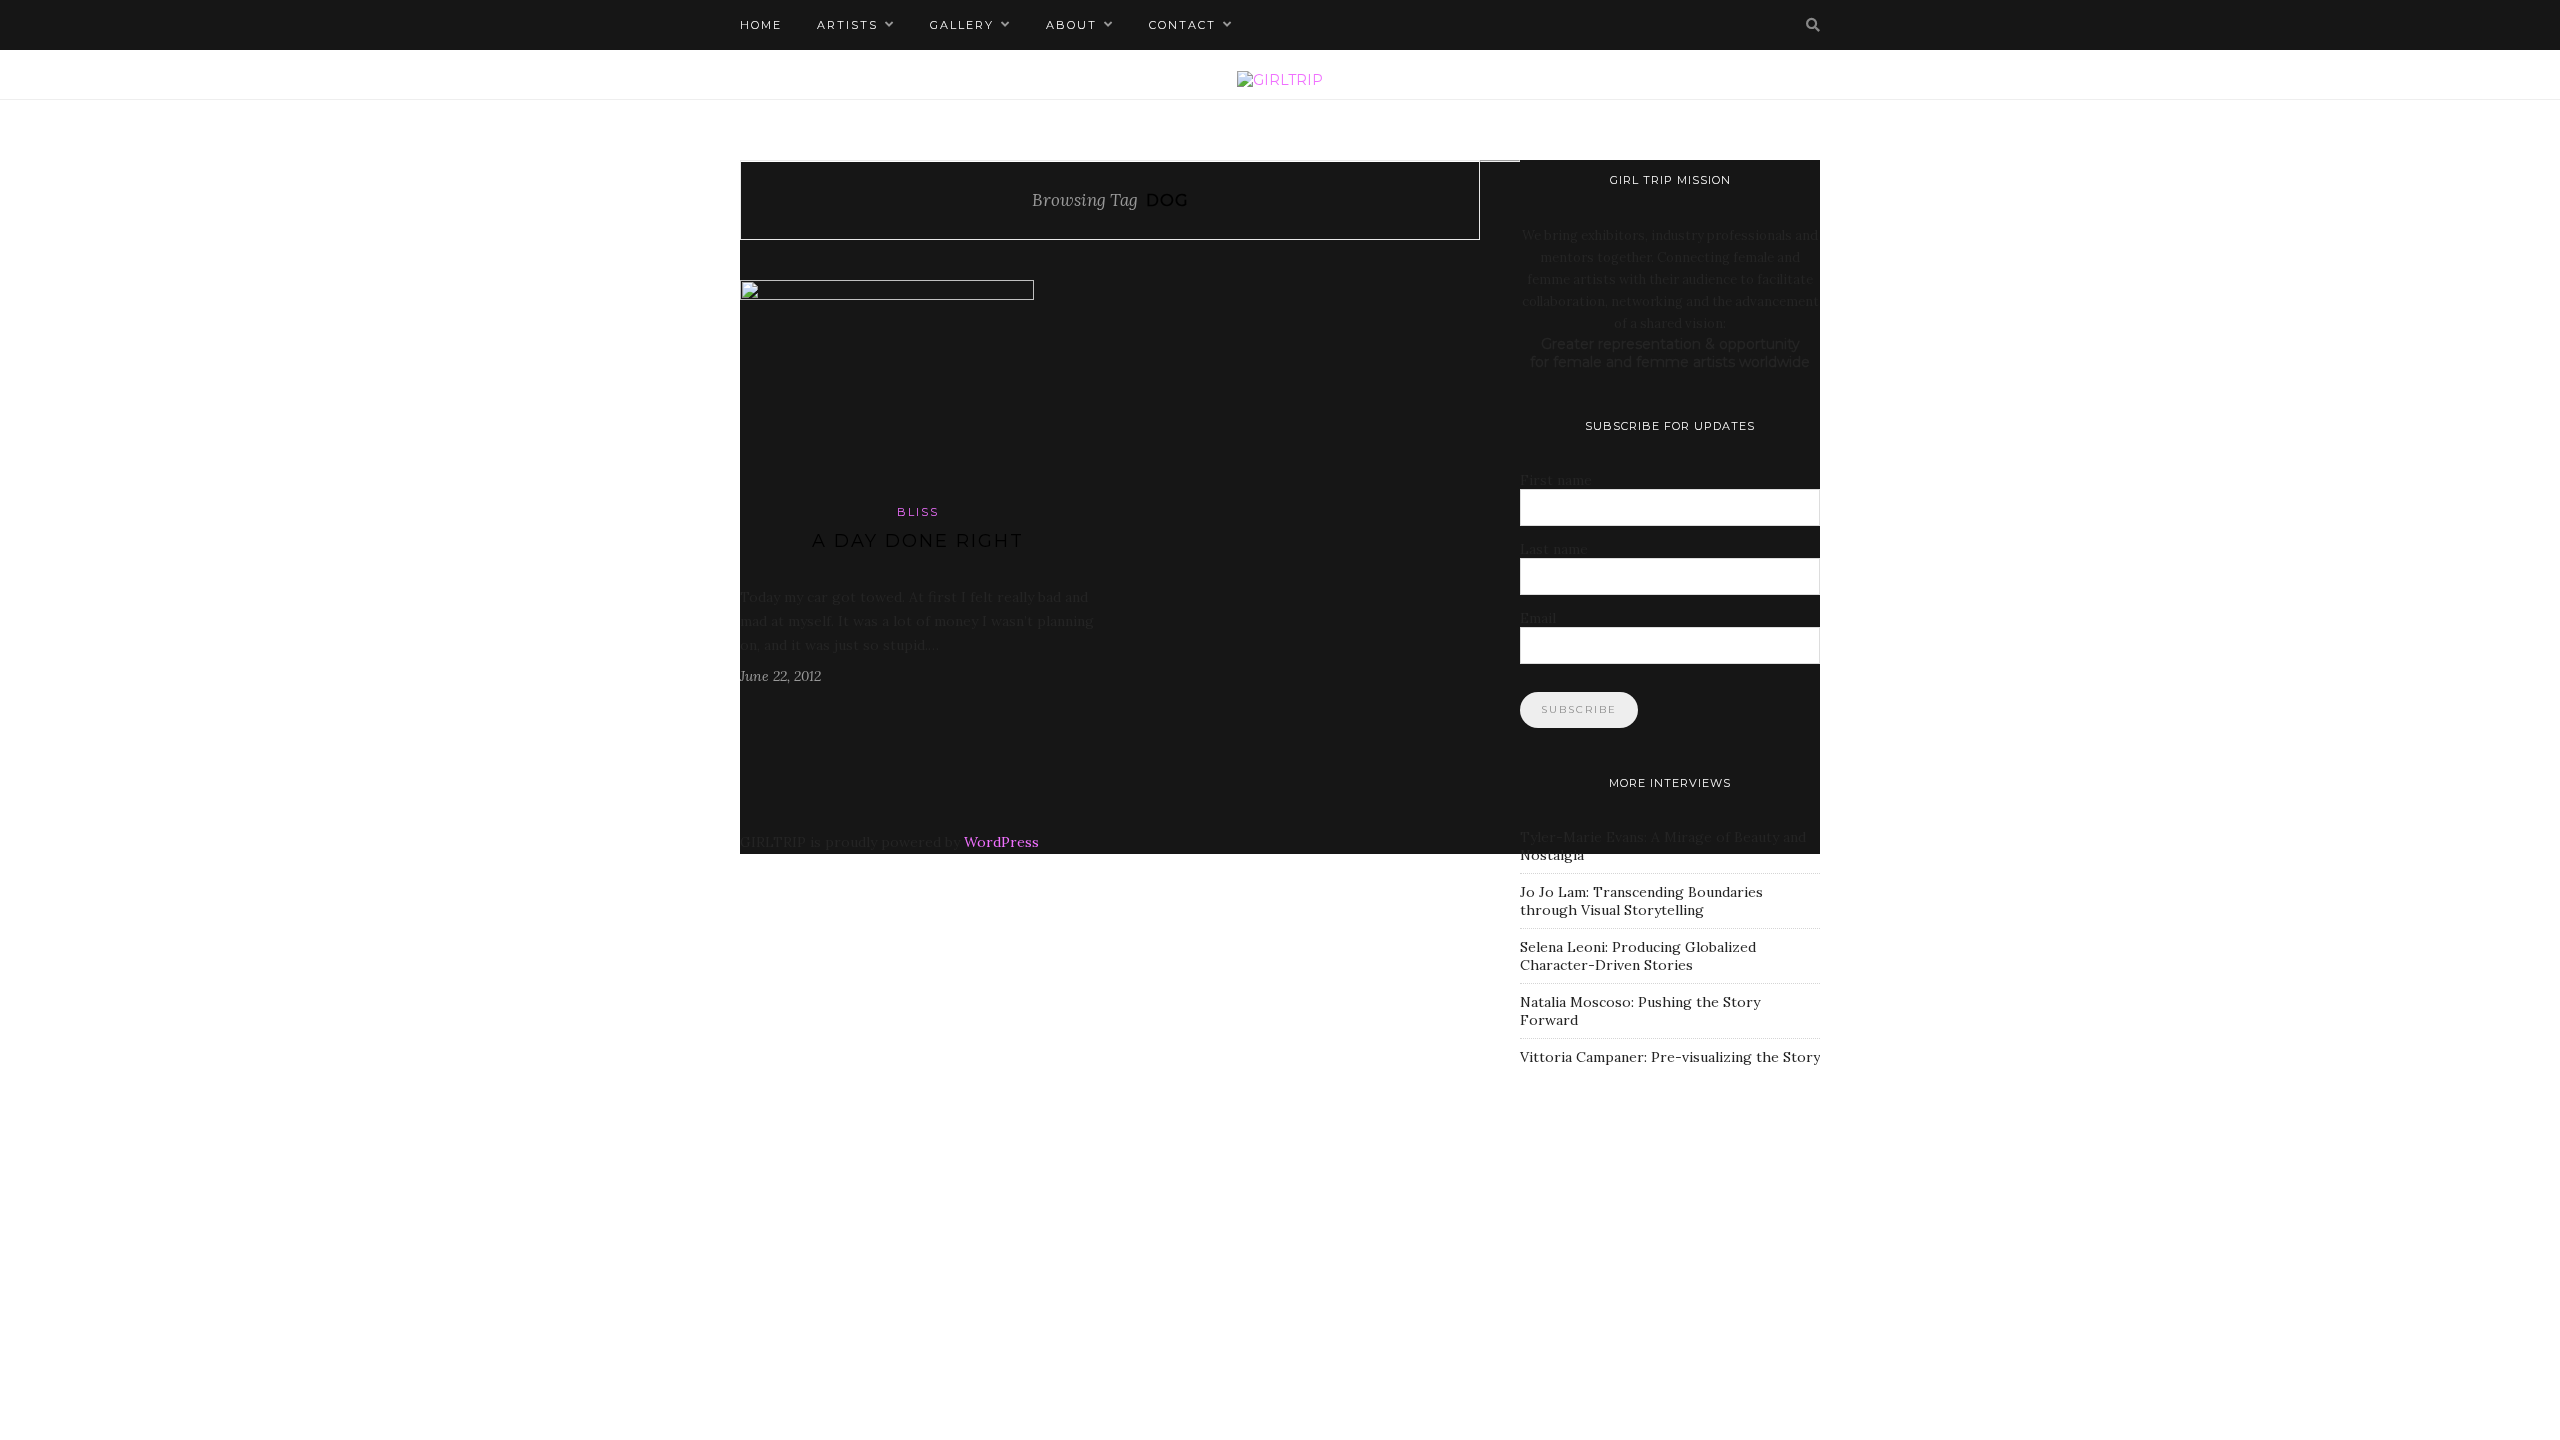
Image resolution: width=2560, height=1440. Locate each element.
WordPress (1001, 842)
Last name (1554, 549)
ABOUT (1071, 25)
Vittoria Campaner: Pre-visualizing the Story (1670, 1057)
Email (1538, 618)
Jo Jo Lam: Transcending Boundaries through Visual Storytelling (1641, 901)
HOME (761, 25)
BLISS (918, 512)
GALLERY (962, 25)
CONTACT (1182, 25)
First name (1556, 480)
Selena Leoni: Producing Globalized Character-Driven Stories (1638, 956)
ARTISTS (847, 25)
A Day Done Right (918, 541)
